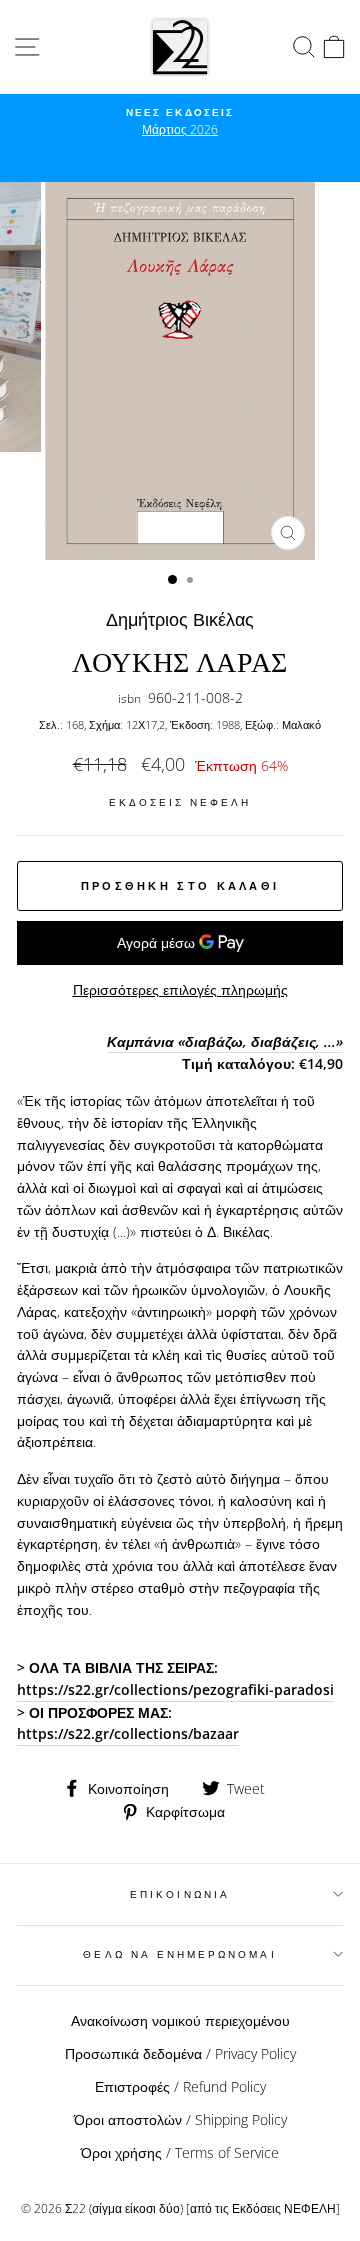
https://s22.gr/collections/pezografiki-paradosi (175, 1689)
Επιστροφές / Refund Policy (180, 2086)
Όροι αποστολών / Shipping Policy (180, 2119)
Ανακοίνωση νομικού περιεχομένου (180, 2020)
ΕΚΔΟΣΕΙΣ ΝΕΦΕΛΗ (180, 802)
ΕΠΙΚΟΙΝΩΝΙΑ (180, 1894)
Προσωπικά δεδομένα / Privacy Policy (180, 2053)
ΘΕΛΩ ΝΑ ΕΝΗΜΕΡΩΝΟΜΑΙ (179, 1954)
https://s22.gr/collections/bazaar (128, 1733)
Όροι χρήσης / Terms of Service (180, 2152)
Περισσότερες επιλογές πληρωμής (180, 989)
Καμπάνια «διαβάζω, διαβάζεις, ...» (225, 1041)
